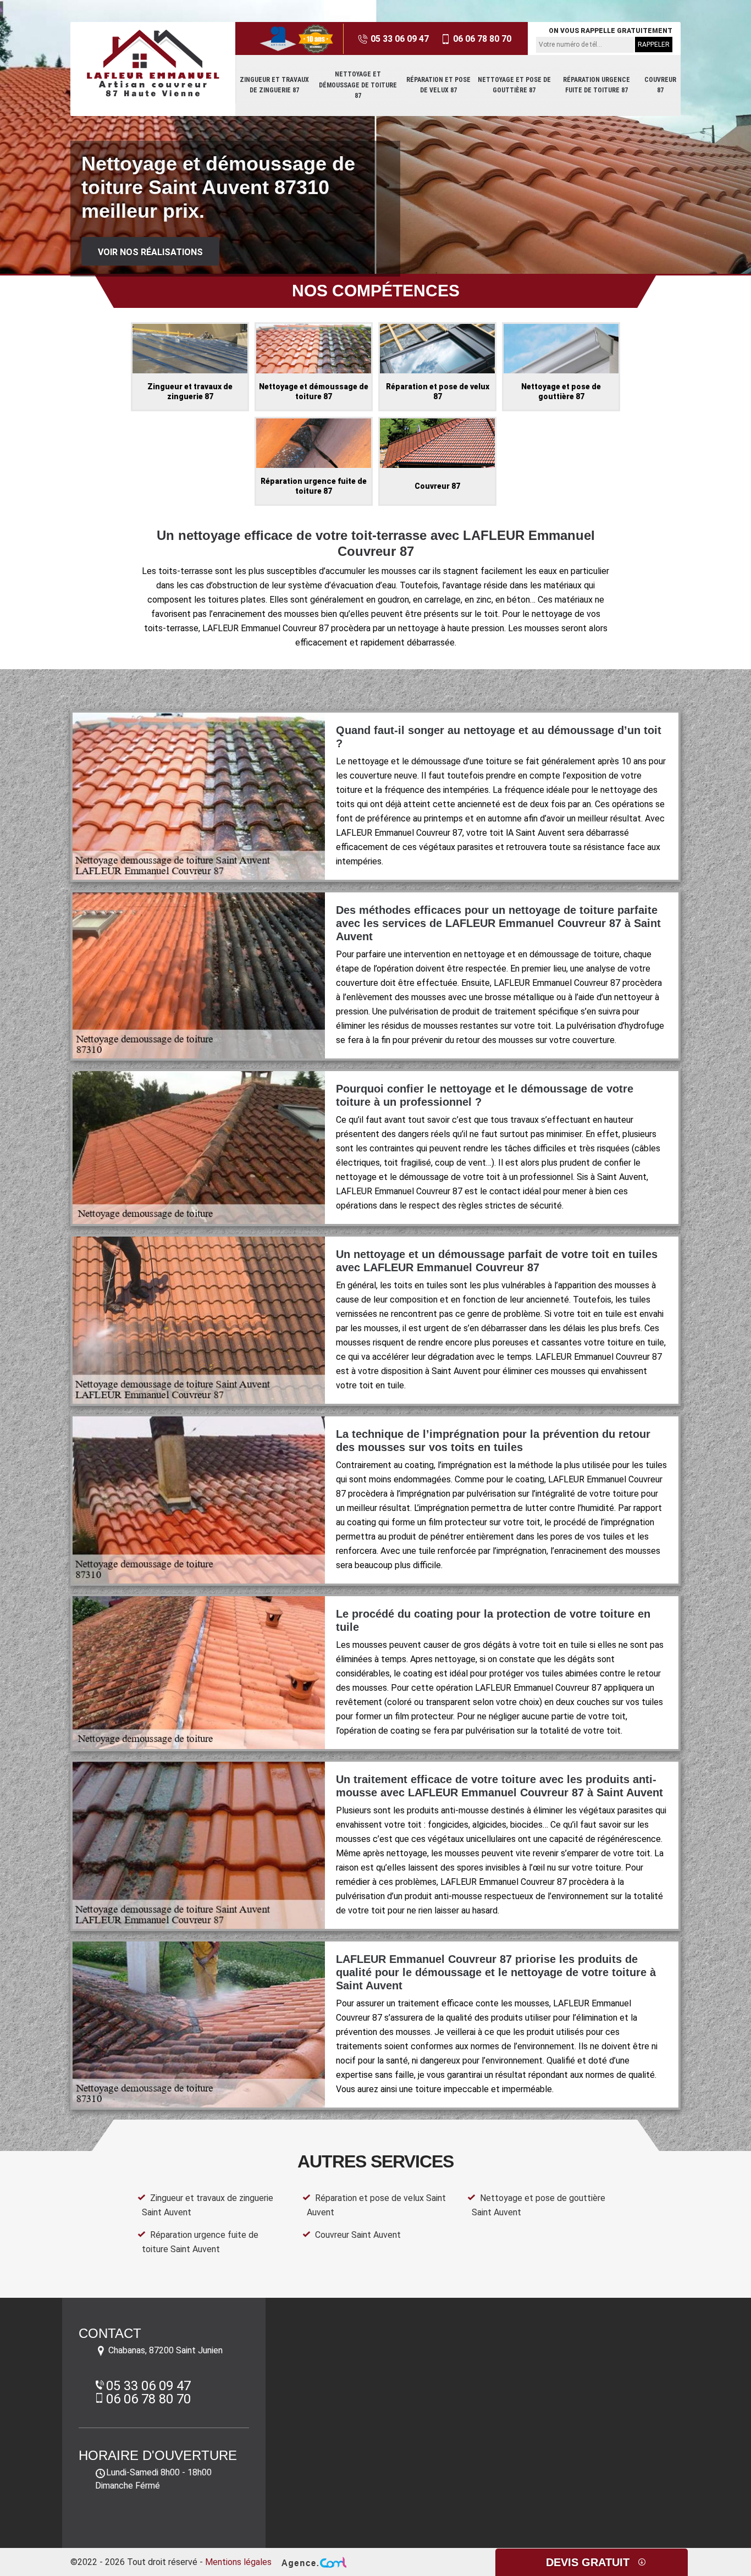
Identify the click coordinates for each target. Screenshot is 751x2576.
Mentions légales (238, 2562)
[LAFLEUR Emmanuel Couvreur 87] (153, 63)
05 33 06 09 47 (399, 39)
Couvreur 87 (660, 85)
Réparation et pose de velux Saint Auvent (376, 2205)
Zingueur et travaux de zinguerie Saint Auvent (208, 2205)
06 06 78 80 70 (481, 39)
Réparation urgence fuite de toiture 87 (597, 85)
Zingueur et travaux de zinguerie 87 (274, 85)
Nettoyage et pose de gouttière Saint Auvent (539, 2205)
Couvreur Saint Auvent (358, 2235)
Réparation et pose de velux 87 (438, 85)
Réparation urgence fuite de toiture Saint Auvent (200, 2242)
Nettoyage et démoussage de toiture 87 (358, 85)
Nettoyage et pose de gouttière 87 (514, 85)
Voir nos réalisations (150, 252)
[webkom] (313, 2562)
